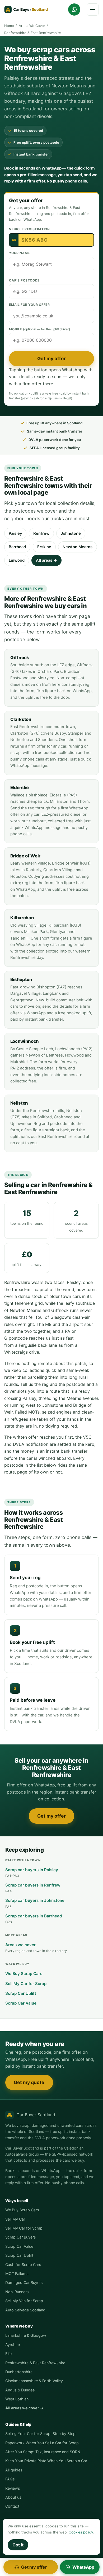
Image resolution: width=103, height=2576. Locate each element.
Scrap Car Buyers (21, 2237)
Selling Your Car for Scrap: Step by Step (40, 2434)
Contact (12, 2506)
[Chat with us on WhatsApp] (74, 10)
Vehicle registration (29, 229)
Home (9, 26)
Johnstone (71, 533)
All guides (14, 2470)
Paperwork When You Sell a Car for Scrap (42, 2443)
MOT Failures (17, 2274)
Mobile (39, 329)
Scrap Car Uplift (21, 1993)
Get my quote (29, 2082)
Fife (8, 2354)
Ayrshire (13, 2345)
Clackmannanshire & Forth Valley (34, 2381)
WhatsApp (83, 2567)
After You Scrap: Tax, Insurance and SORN (43, 2452)
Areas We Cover (32, 26)
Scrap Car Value (21, 2003)
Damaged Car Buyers (24, 2282)
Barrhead (17, 547)
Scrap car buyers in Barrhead (34, 1919)
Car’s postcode (24, 280)
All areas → (46, 560)
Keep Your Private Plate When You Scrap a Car (46, 2461)
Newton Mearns (78, 547)
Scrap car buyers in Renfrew (33, 1888)
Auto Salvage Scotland (25, 2310)
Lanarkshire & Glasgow (26, 2335)
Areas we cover (36, 1948)
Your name (19, 253)
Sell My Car (15, 2219)
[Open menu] (93, 10)
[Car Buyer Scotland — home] (28, 10)
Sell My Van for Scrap (24, 2301)
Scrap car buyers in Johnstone (35, 1903)
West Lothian (17, 2399)
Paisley (15, 533)
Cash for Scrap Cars (23, 2265)
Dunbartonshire (19, 2372)
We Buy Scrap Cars (24, 1974)
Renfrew (41, 533)
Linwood (17, 560)
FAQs (10, 2479)
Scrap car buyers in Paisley (32, 1873)
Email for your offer (29, 305)
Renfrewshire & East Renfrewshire (35, 2363)
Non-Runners (17, 2292)
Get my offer (51, 358)
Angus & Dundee (20, 2390)
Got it (18, 2545)
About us (13, 2497)
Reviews (13, 2488)
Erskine (44, 547)
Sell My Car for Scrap (26, 1984)
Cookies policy (81, 2532)
